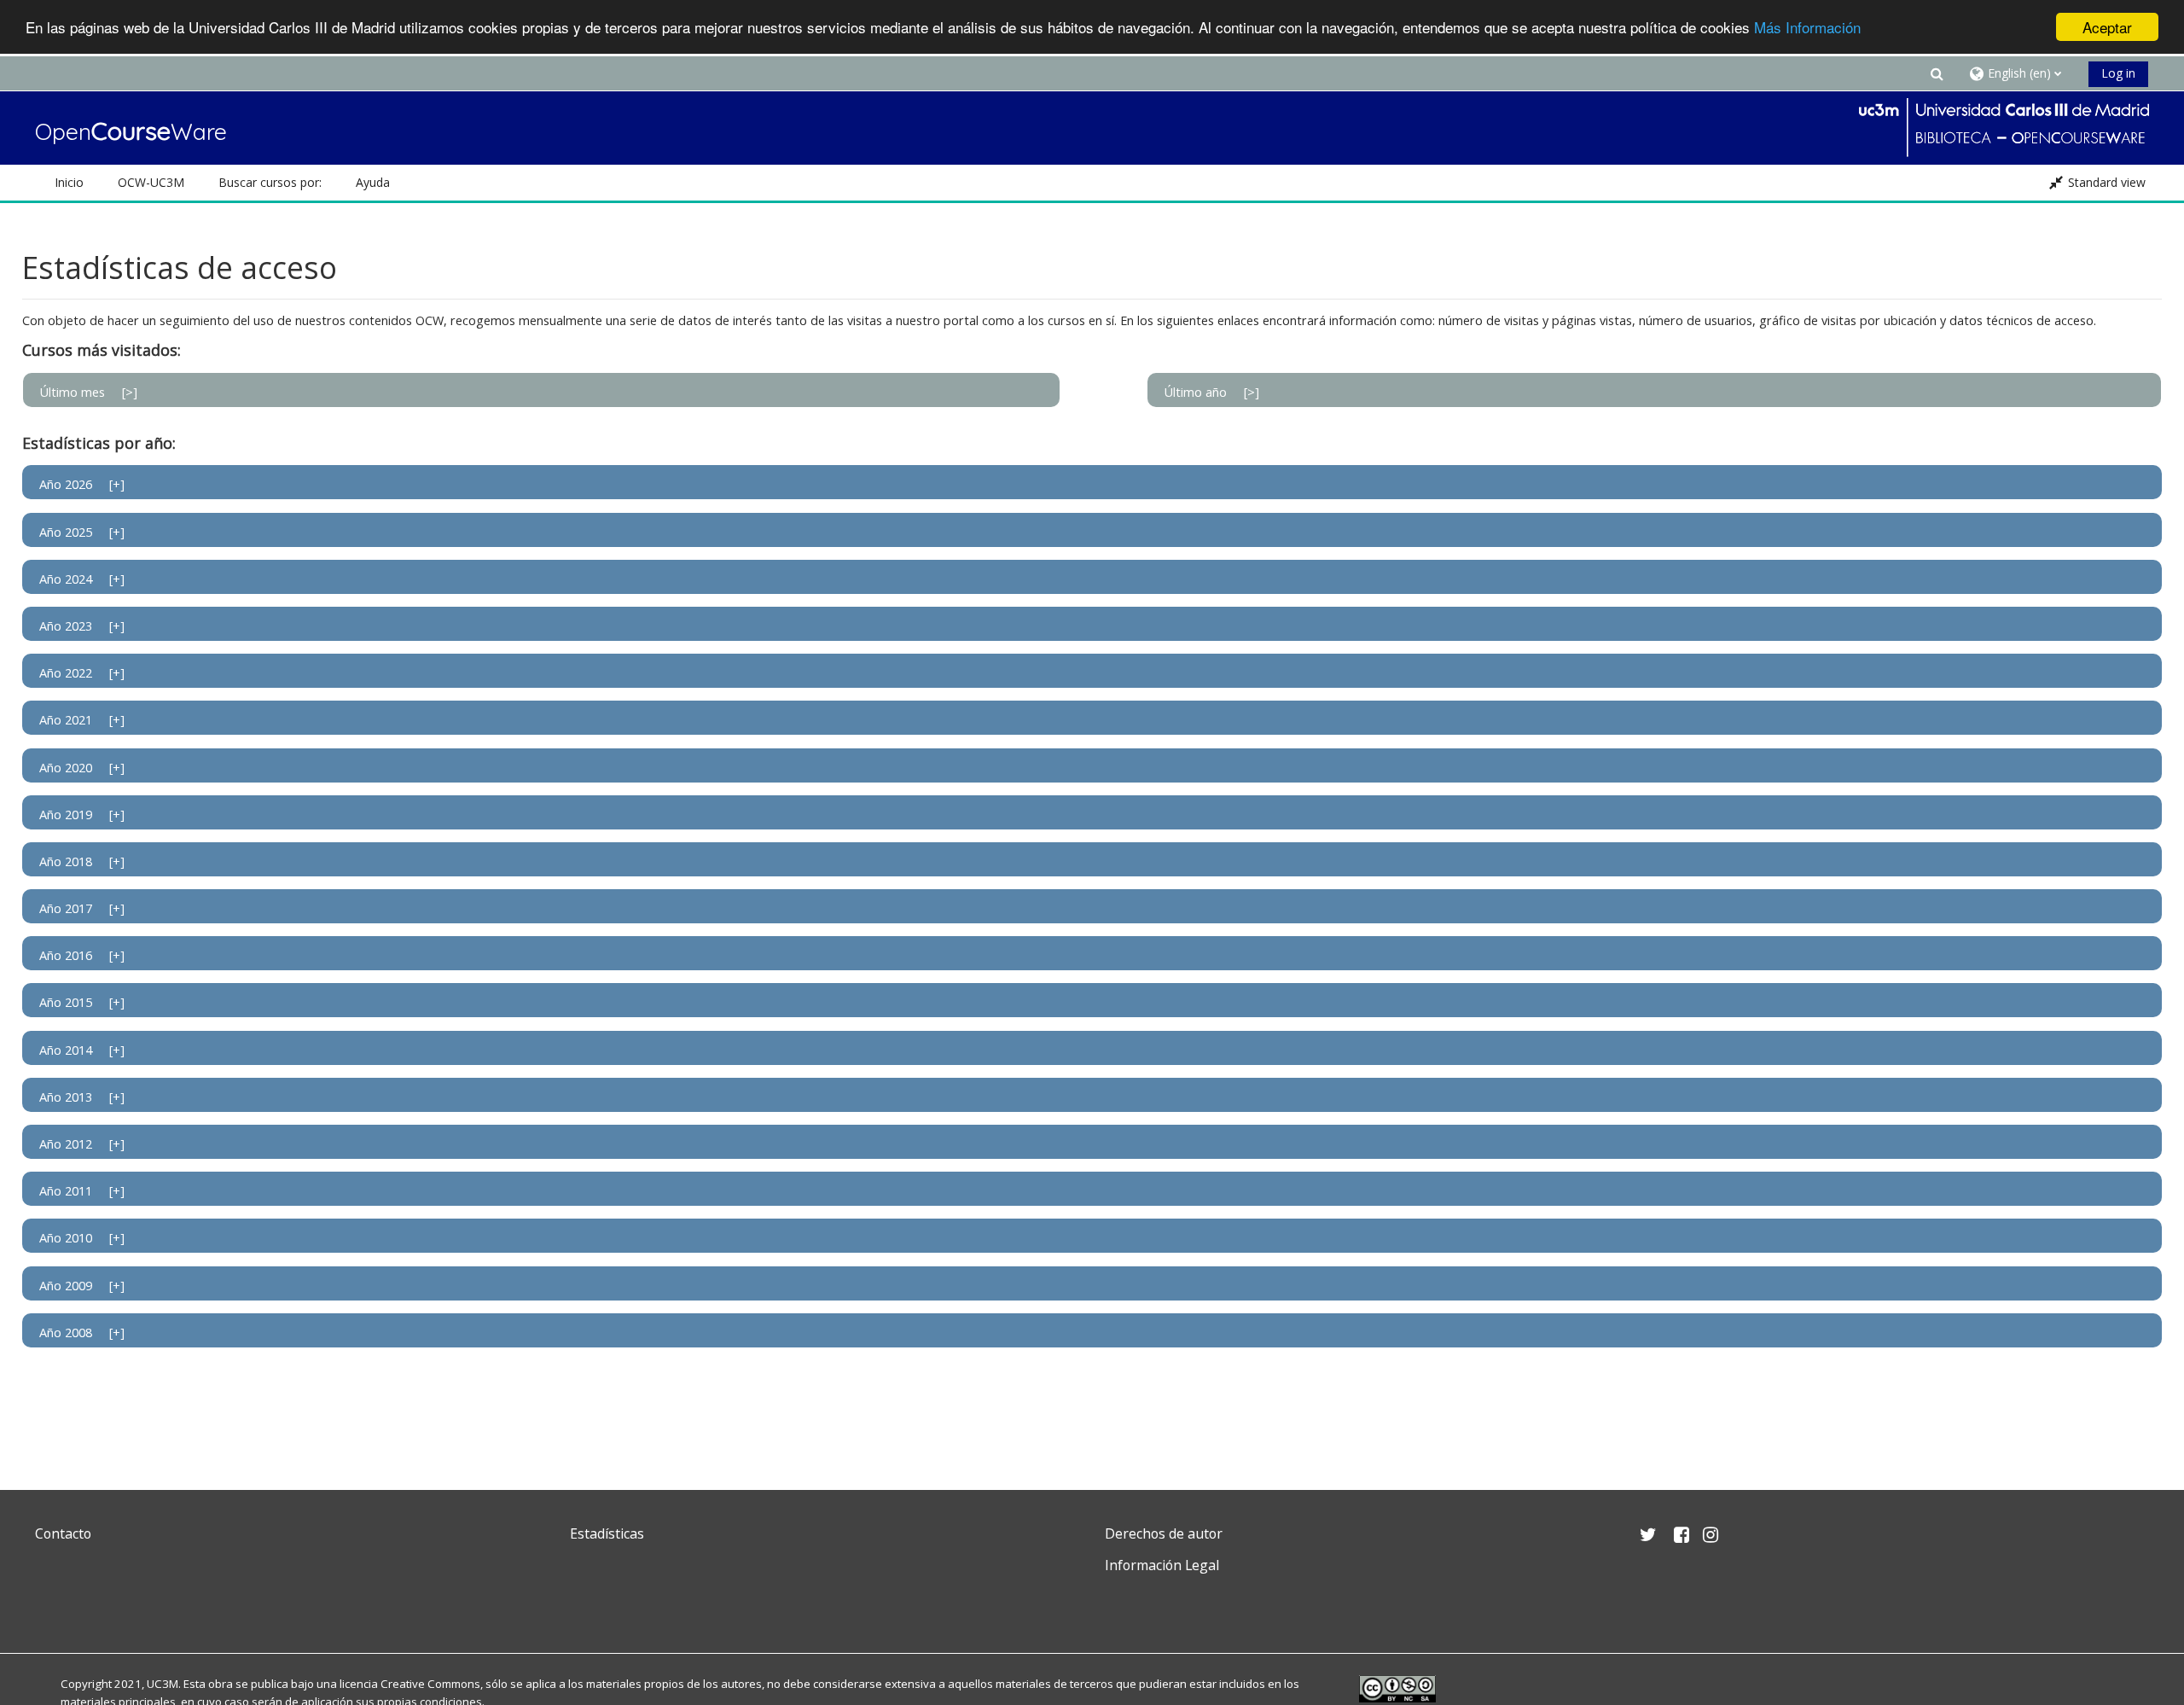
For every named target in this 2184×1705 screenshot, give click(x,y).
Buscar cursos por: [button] (270, 182)
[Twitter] (52, 1606)
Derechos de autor (1164, 1533)
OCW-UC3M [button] (151, 182)
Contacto (63, 1533)
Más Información (1807, 28)
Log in (2118, 73)
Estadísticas (607, 1533)
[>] (130, 392)
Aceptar (2107, 27)
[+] (117, 484)
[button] (1937, 73)
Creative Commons (430, 1684)
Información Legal (1162, 1565)
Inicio (69, 182)
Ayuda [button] (373, 182)
